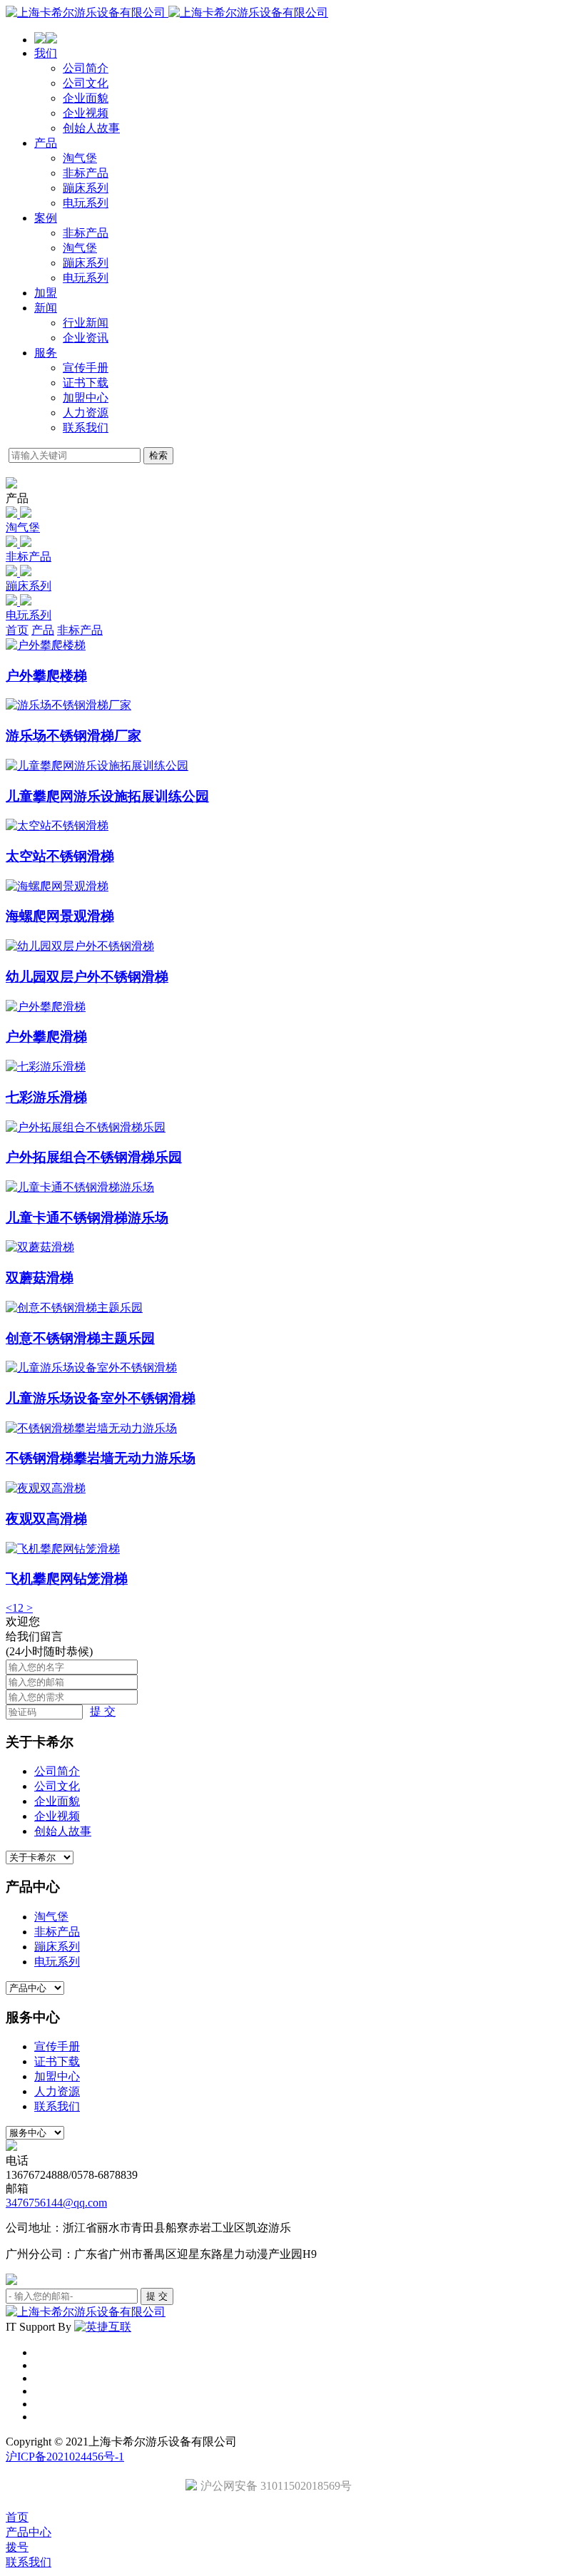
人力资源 (86, 413)
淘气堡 (80, 158)
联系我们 (86, 428)
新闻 (46, 308)
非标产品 (86, 173)
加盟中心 (86, 398)
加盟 (46, 293)
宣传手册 (86, 368)
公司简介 (86, 68)
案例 (46, 218)
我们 (46, 53)
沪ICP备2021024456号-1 (65, 2457)
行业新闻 (86, 323)
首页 (17, 630)
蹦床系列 (86, 188)
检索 (158, 455)
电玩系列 (86, 203)
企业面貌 (86, 98)
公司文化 (86, 83)
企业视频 (86, 113)
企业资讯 (86, 338)
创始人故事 (91, 128)
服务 (46, 353)
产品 (46, 143)
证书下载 (86, 383)
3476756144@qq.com (56, 2203)
